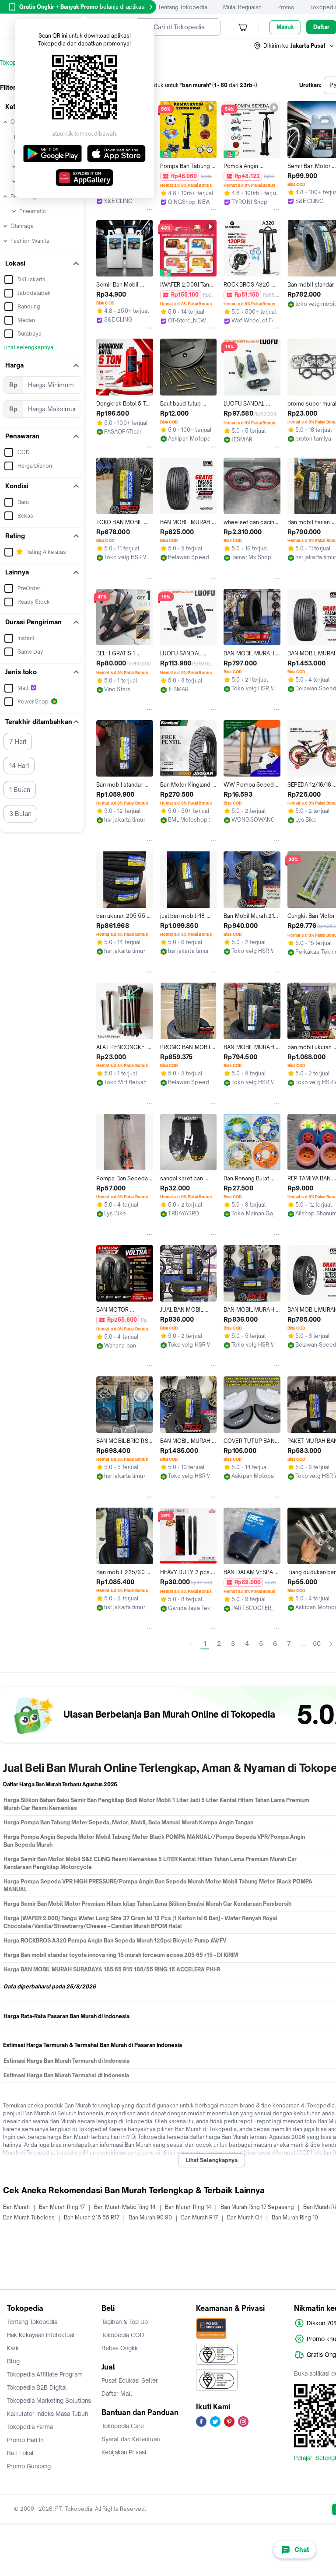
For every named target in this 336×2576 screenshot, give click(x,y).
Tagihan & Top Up (125, 2322)
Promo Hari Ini (26, 2440)
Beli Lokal (20, 2453)
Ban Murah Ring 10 (295, 2217)
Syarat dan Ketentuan (131, 2439)
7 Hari (18, 741)
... (303, 1644)
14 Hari (19, 765)
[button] (294, 46)
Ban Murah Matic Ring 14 (125, 2207)
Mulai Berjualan (242, 7)
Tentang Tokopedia (183, 7)
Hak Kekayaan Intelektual (41, 2335)
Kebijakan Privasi (124, 2452)
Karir (13, 2348)
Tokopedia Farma (30, 2427)
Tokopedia (14, 63)
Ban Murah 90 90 (150, 2217)
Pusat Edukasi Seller (130, 2380)
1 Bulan (20, 789)
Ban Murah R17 (199, 2217)
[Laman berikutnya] (331, 1644)
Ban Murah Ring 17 (62, 2207)
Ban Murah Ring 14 (188, 2207)
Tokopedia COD (123, 2335)
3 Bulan (20, 814)
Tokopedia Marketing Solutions (49, 2401)
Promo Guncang (29, 2466)
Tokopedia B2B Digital (37, 2387)
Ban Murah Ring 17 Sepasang (257, 2207)
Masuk (285, 27)
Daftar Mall (117, 2394)
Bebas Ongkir (120, 2348)
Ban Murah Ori (245, 2217)
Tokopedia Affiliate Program (45, 2374)
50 (317, 1643)
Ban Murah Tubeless (29, 2217)
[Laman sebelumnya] (191, 1644)
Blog (13, 2361)
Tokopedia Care (123, 2426)
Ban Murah (16, 2207)
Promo (286, 7)
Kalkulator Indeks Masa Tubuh (48, 2414)
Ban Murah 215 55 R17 (92, 2217)
